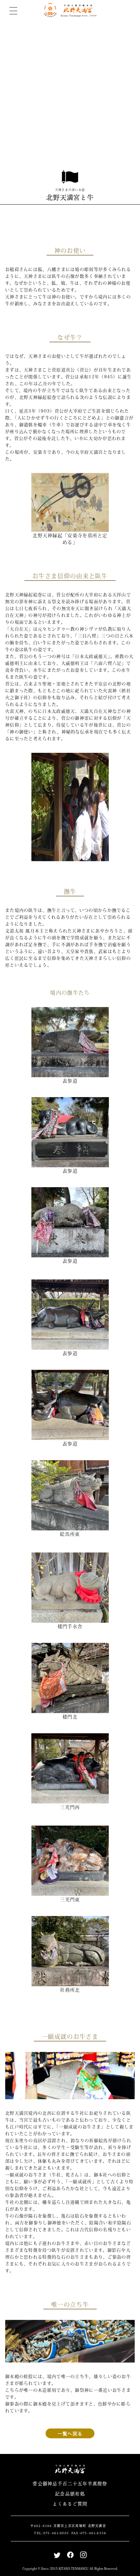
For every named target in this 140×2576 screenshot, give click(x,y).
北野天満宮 (70, 10)
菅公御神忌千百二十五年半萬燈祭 (70, 2483)
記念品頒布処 (70, 2494)
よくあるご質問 (70, 2504)
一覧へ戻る (70, 2433)
